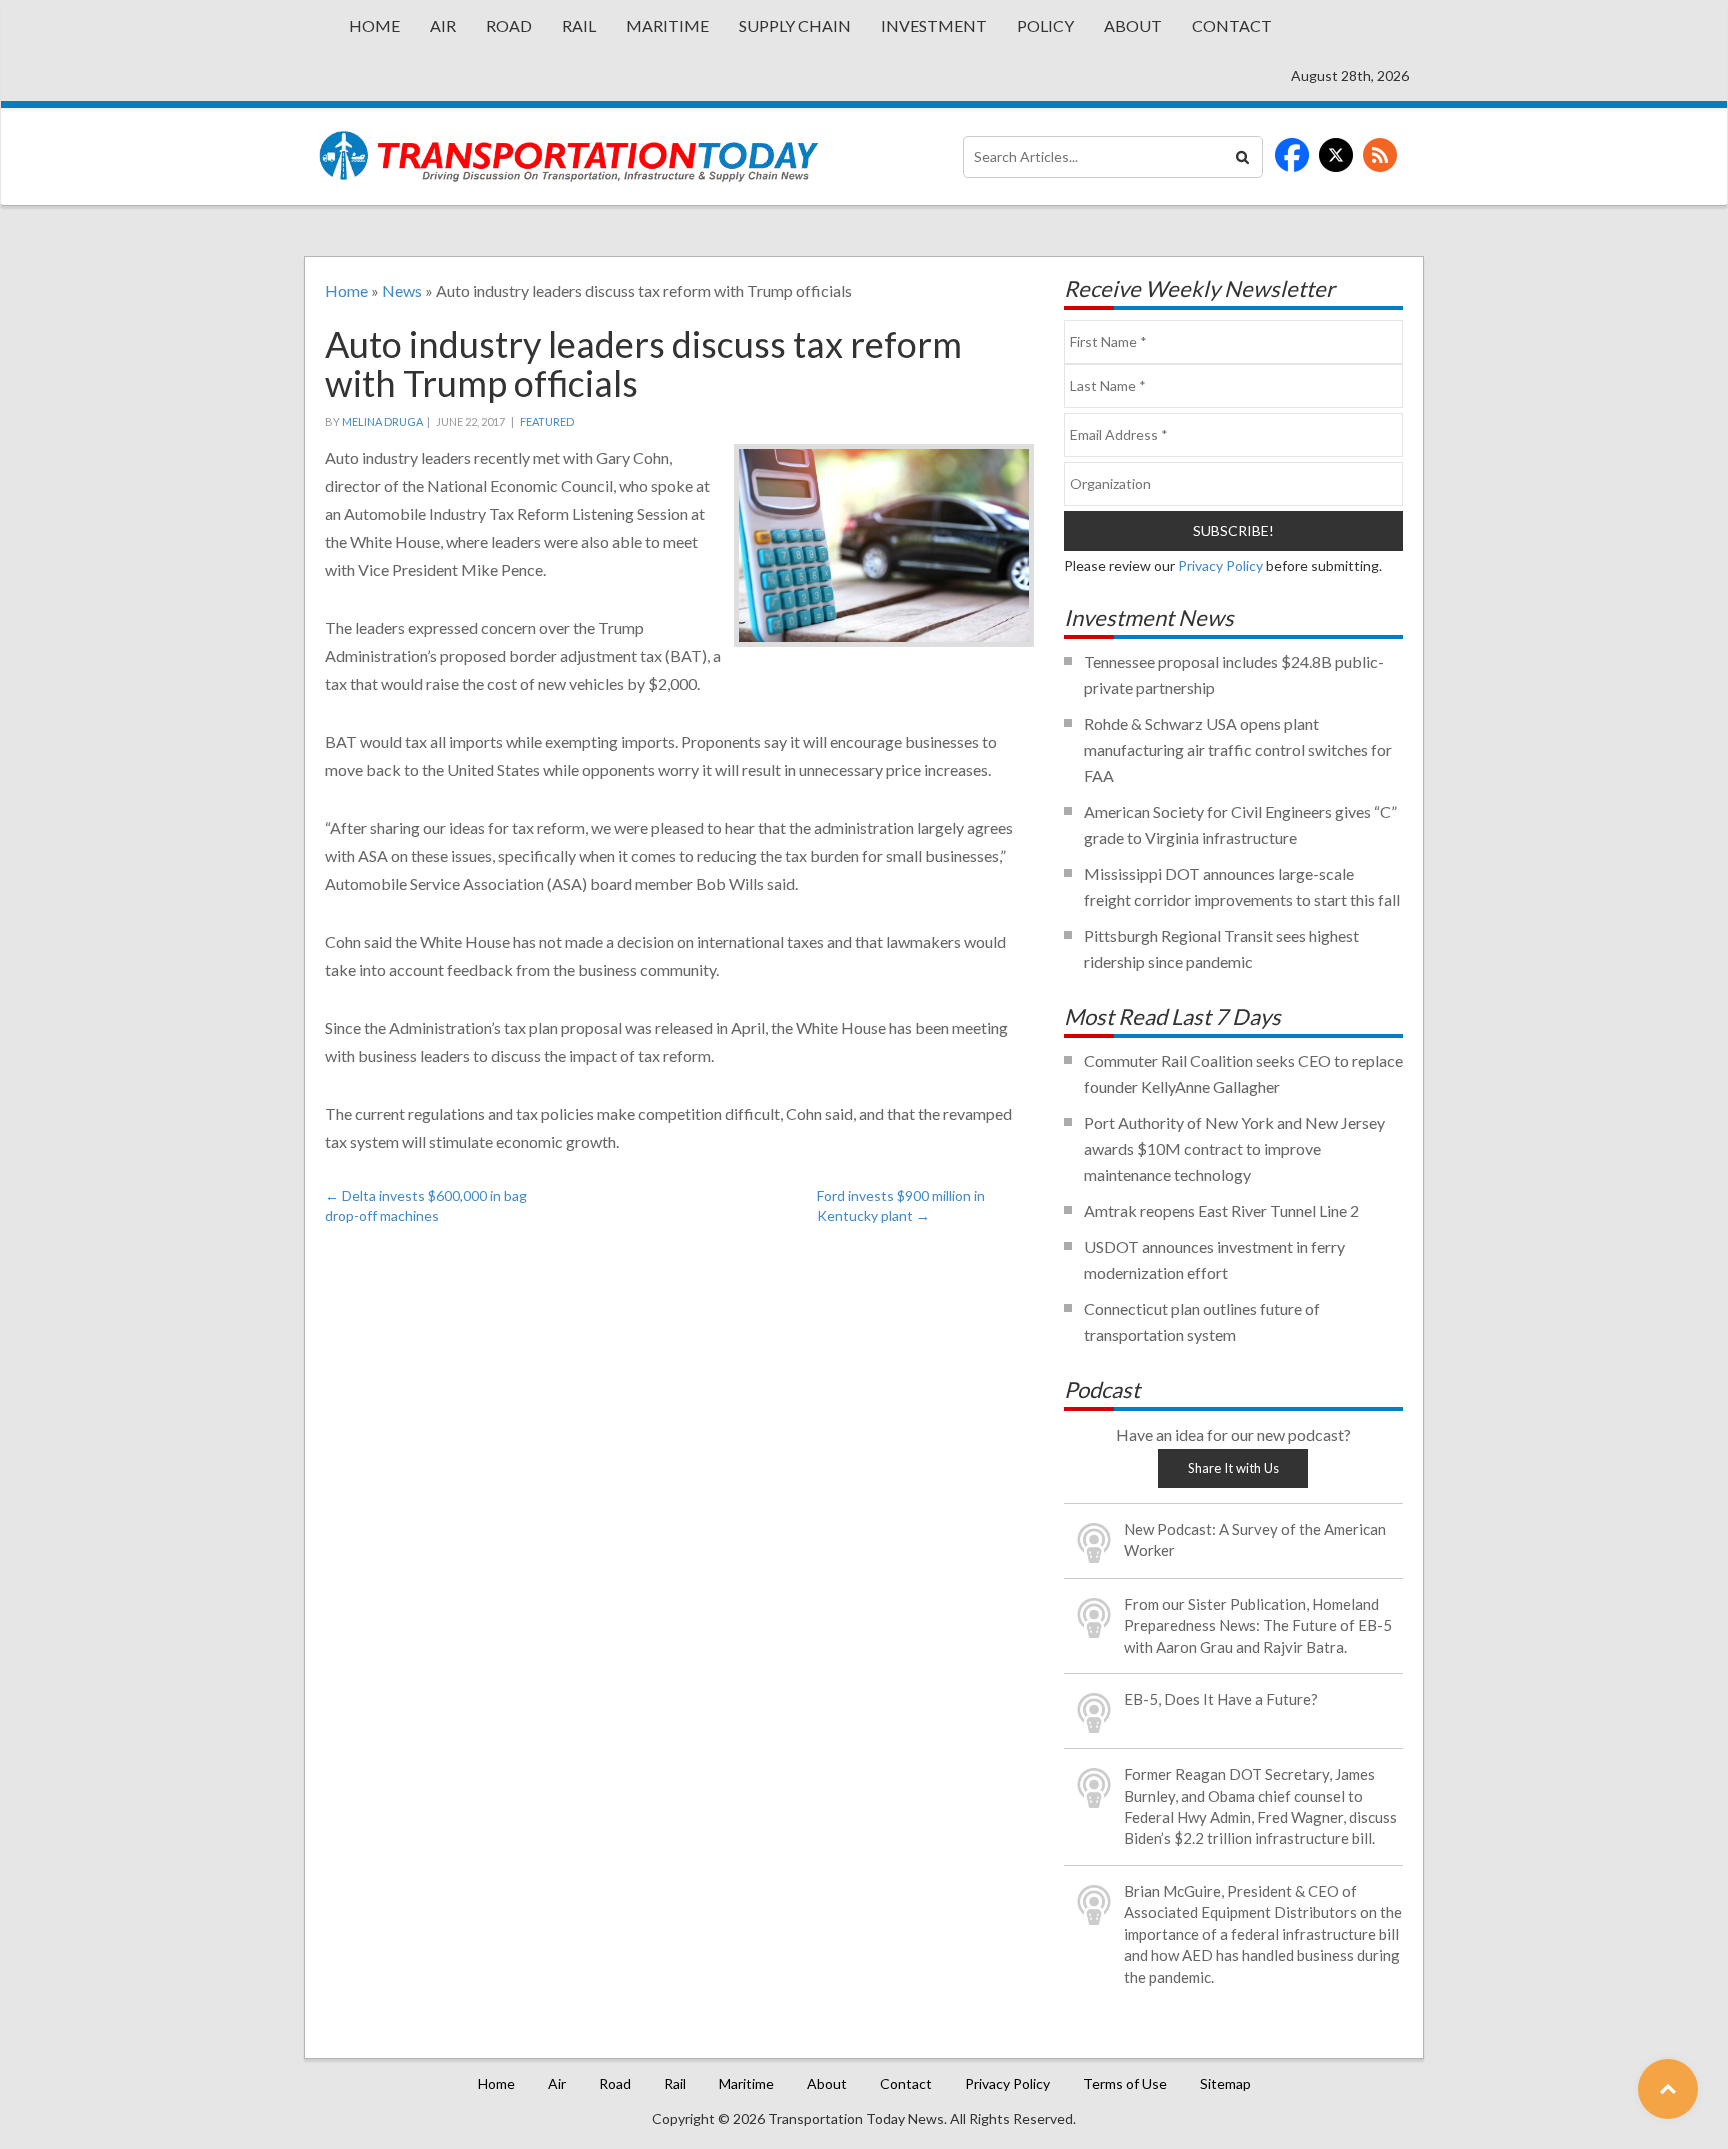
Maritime (667, 25)
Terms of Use (1125, 2083)
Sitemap (1225, 2083)
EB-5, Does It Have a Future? (1221, 1699)
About (1133, 25)
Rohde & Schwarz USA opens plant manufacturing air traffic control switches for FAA (1238, 749)
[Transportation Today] (569, 156)
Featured (547, 421)
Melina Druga (382, 421)
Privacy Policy (1220, 565)
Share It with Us (1233, 1468)
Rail (579, 25)
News (402, 290)
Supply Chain (795, 25)
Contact (1232, 25)
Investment (934, 25)
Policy (1045, 25)
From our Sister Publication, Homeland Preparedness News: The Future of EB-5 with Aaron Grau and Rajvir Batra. (1258, 1625)
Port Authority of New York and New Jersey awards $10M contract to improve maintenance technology (1234, 1148)
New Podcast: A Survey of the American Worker (1255, 1539)
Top (1668, 2089)
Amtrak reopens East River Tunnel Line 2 (1221, 1210)
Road (509, 25)
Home (374, 25)
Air (443, 25)
